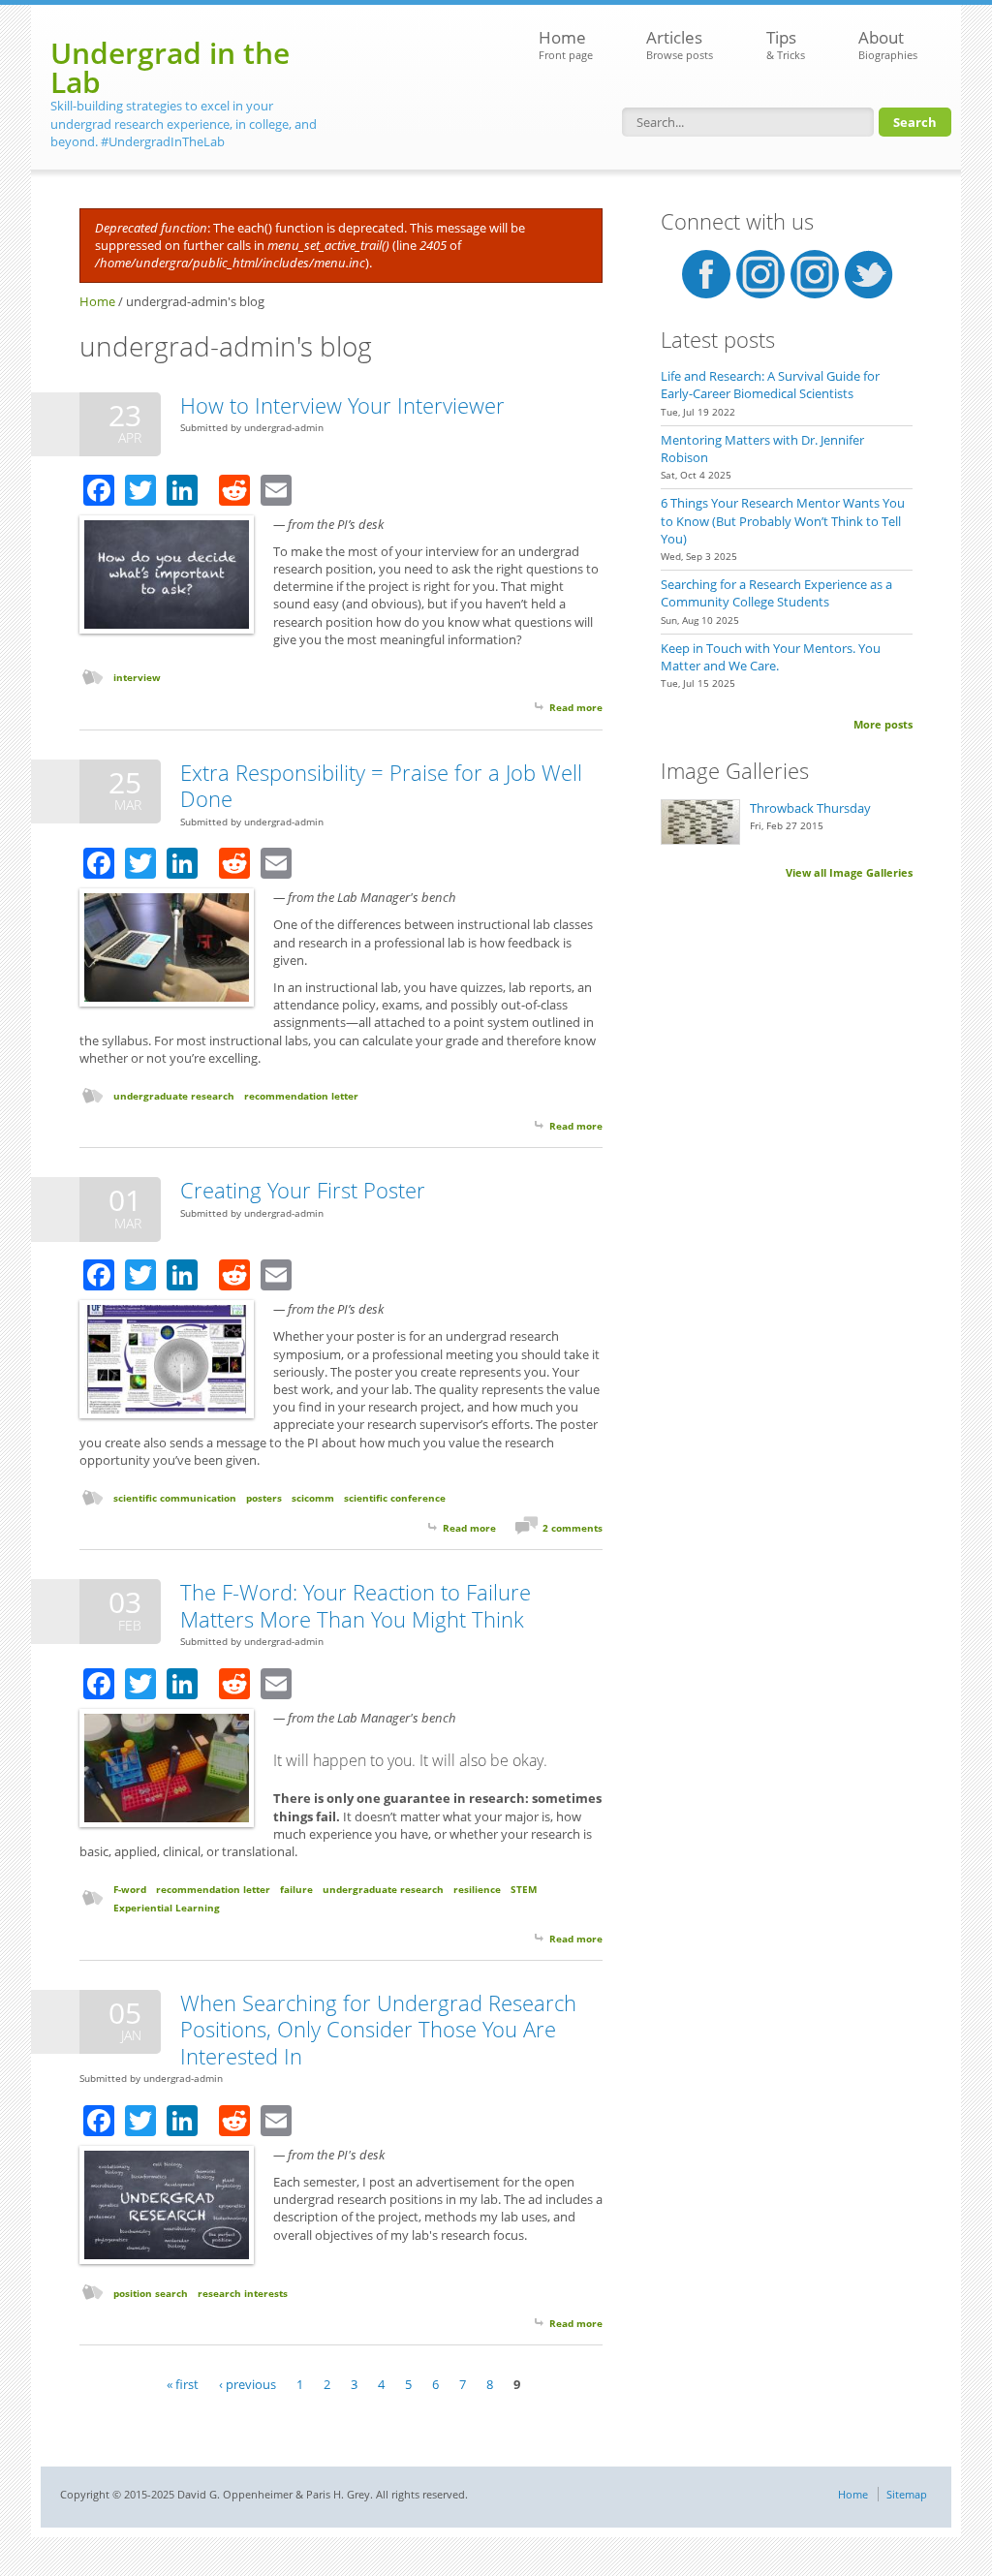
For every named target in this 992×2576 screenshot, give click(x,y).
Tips (786, 44)
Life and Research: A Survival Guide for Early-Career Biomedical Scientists (770, 385)
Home (566, 44)
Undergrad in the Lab (170, 67)
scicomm (313, 1498)
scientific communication (175, 1498)
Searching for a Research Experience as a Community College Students (776, 593)
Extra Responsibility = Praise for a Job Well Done (381, 786)
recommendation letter (301, 1096)
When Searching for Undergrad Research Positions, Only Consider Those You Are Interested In (378, 2029)
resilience (477, 1889)
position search (151, 2293)
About (888, 44)
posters (264, 1498)
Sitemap (907, 2494)
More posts (883, 724)
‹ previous (248, 2383)
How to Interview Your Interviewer (342, 405)
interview (137, 677)
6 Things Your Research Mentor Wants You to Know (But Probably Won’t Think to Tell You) (783, 520)
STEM (524, 1889)
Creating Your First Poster (303, 1190)
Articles (680, 44)
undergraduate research (174, 1096)
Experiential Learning (167, 1908)
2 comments (573, 1528)
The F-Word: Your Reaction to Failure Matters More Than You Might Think (356, 1605)
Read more (576, 707)
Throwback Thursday (810, 808)
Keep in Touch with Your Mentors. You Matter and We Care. (771, 657)
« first (183, 2383)
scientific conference (395, 1498)
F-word (130, 1889)
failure (296, 1889)
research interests (243, 2293)
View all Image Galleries (849, 872)
